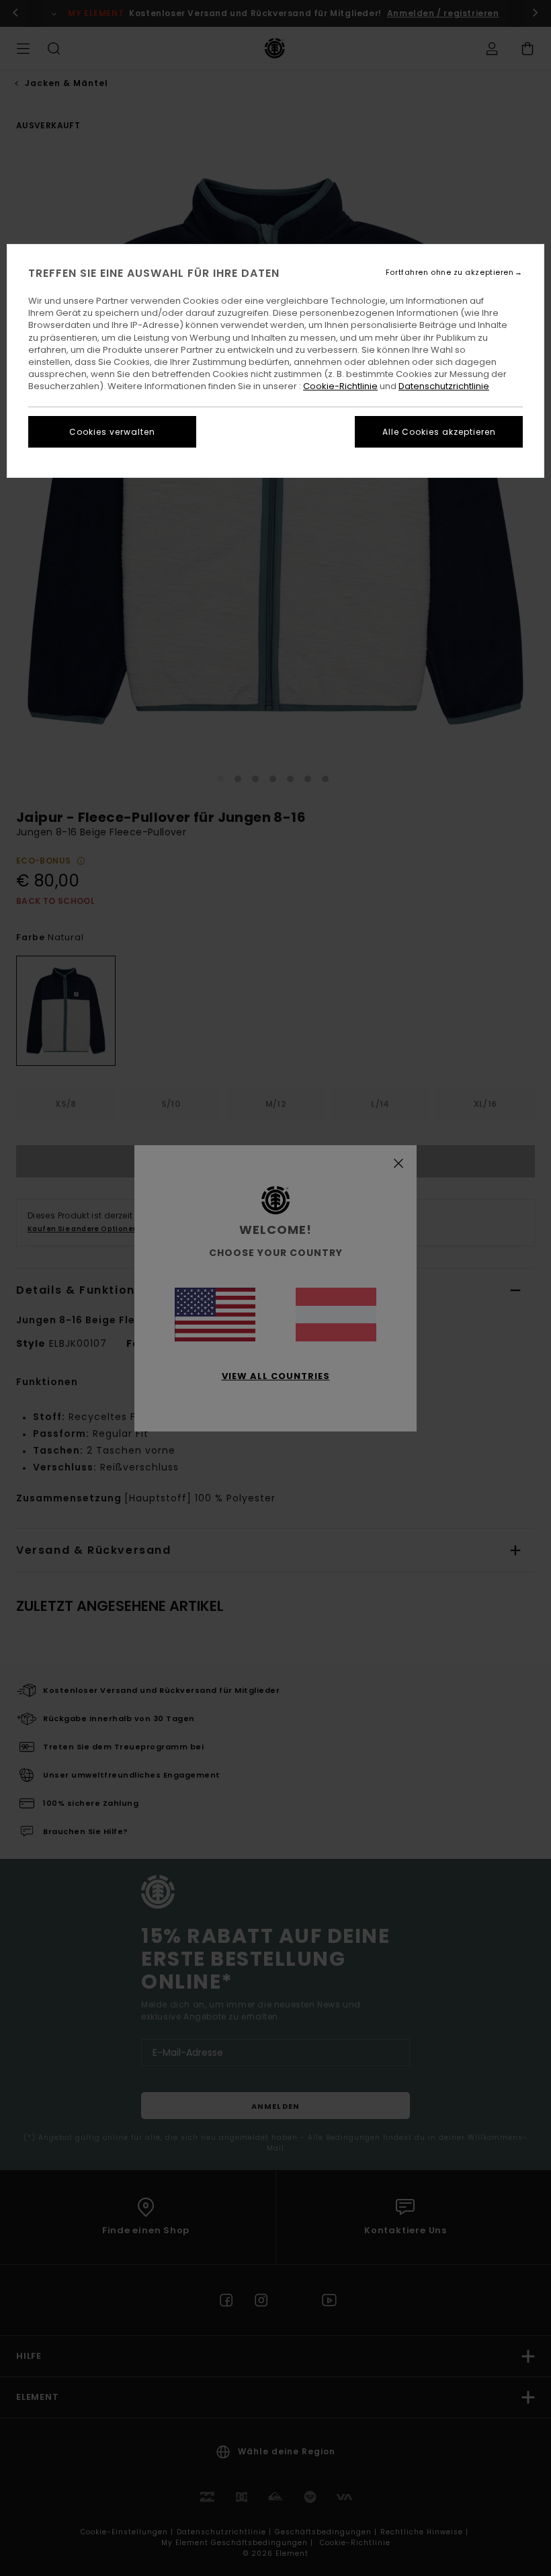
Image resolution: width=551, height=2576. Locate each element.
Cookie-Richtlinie (340, 386)
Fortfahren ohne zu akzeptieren (450, 273)
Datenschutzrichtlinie (444, 386)
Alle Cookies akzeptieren (439, 432)
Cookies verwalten (112, 432)
